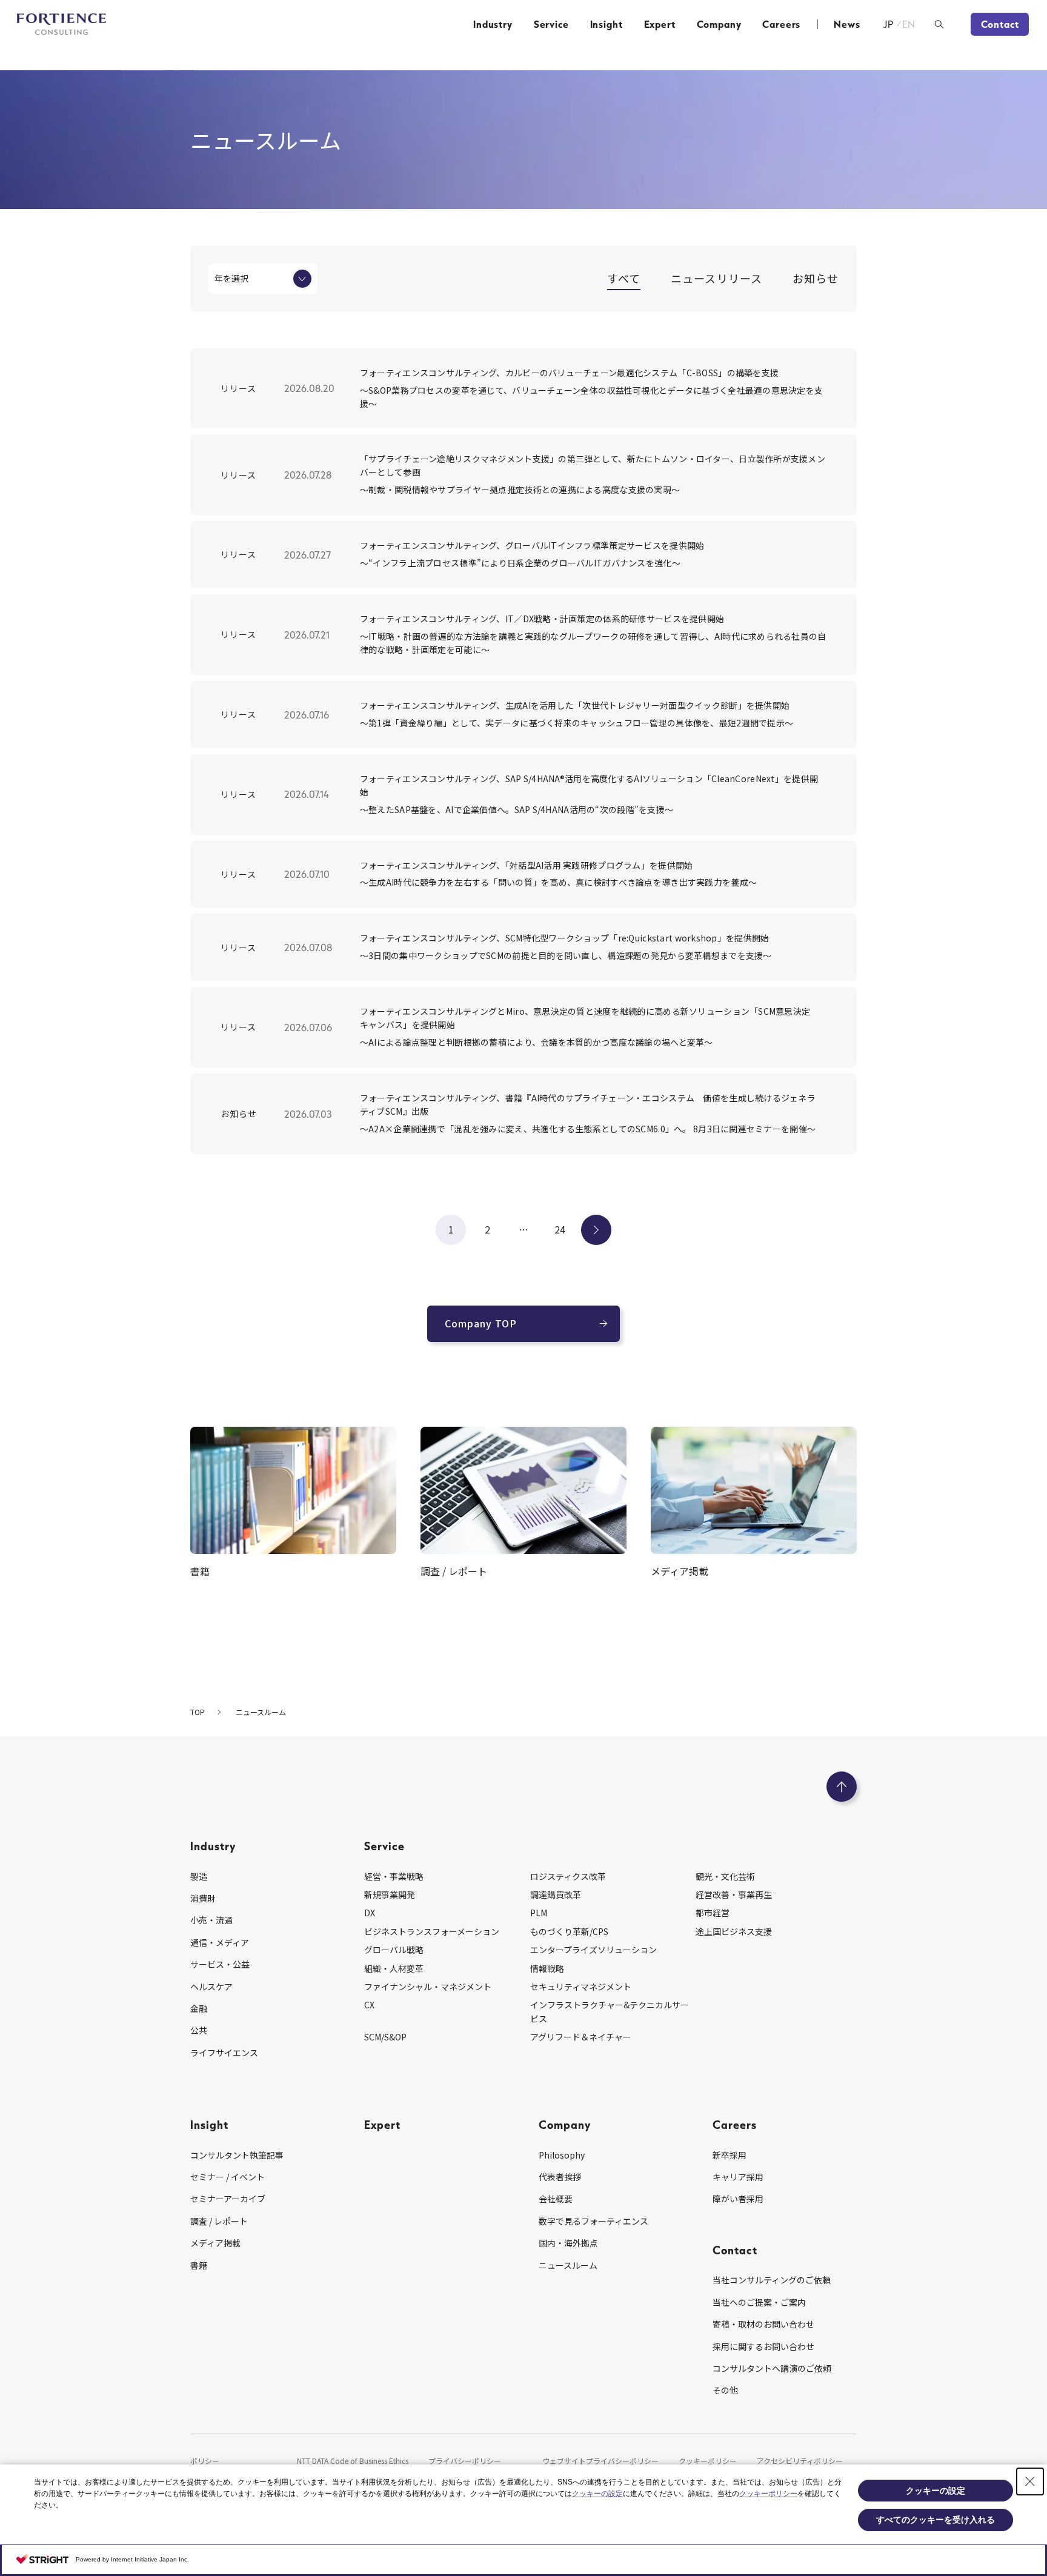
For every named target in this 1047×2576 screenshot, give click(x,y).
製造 (199, 1876)
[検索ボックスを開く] (939, 24)
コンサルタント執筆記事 (237, 2155)
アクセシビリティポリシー (800, 2461)
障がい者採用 (738, 2199)
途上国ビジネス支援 (734, 1931)
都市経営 (713, 1913)
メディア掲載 (215, 2243)
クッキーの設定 (597, 2494)
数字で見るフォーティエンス (593, 2221)
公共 (199, 2030)
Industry (493, 24)
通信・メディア (220, 1942)
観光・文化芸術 (725, 1876)
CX (369, 2005)
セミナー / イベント (228, 2177)
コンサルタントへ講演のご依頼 (772, 2368)
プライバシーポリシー (465, 2461)
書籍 (199, 2265)
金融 (199, 2008)
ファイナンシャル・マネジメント (428, 1987)
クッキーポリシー (708, 2461)
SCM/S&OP (385, 2037)
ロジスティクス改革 (568, 1876)
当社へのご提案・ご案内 (759, 2302)
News (847, 24)
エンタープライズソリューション (593, 1950)
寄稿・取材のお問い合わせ (763, 2324)
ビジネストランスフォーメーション (432, 1931)
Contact (1000, 24)
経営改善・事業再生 (734, 1894)
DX (370, 1913)
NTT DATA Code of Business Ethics (353, 2461)
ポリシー (205, 2461)
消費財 (203, 1898)
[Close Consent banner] (1030, 2481)
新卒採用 (730, 2155)
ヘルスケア (211, 1987)
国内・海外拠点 (568, 2243)
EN (909, 24)
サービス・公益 (220, 1964)
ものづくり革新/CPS (569, 1931)
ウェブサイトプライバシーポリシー (600, 2461)
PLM (539, 1913)
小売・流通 (211, 1920)
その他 (725, 2390)
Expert (660, 24)
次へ (596, 1229)
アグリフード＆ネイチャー (581, 2037)
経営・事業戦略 (394, 1876)
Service (551, 24)
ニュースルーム (568, 2265)
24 (560, 1229)
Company (719, 24)
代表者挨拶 (560, 2177)
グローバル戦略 (394, 1950)
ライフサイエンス (224, 2053)
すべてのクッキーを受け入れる (936, 2520)
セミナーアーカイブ (228, 2199)
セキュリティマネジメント (581, 1987)
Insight (607, 24)
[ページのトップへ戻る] (842, 1787)
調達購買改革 (556, 1894)
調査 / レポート (219, 2221)
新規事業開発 (390, 1894)
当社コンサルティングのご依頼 (772, 2280)
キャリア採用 (738, 2177)
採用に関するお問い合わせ (763, 2346)
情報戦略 (547, 1968)
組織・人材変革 (394, 1968)
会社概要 (556, 2199)
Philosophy (562, 2155)
